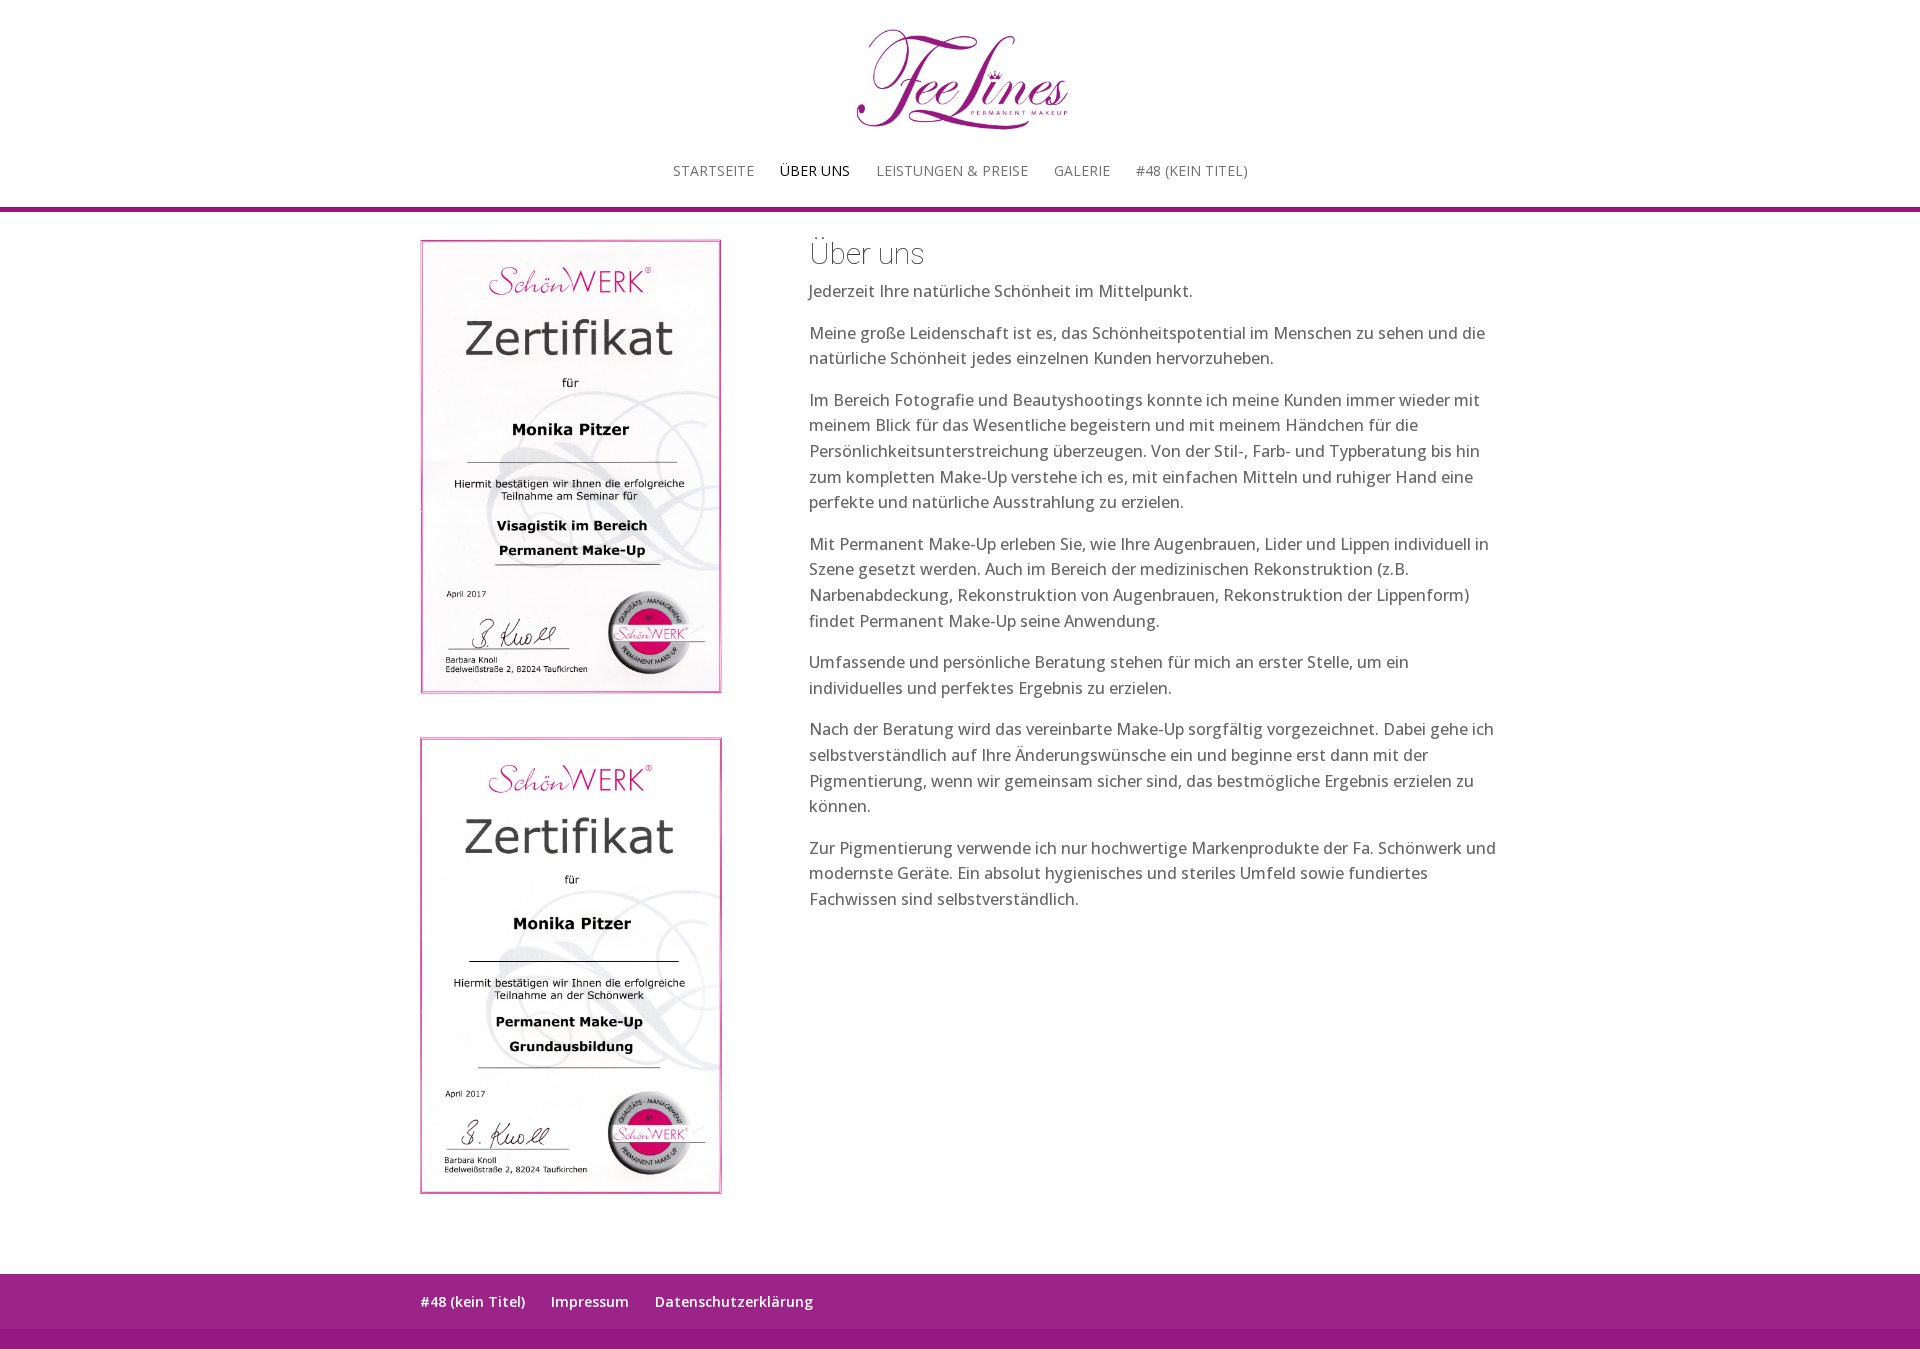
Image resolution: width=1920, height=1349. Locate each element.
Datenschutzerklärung (734, 1301)
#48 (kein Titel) (1192, 172)
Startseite (713, 172)
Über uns (815, 172)
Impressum (590, 1301)
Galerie (1082, 172)
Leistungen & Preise (952, 172)
